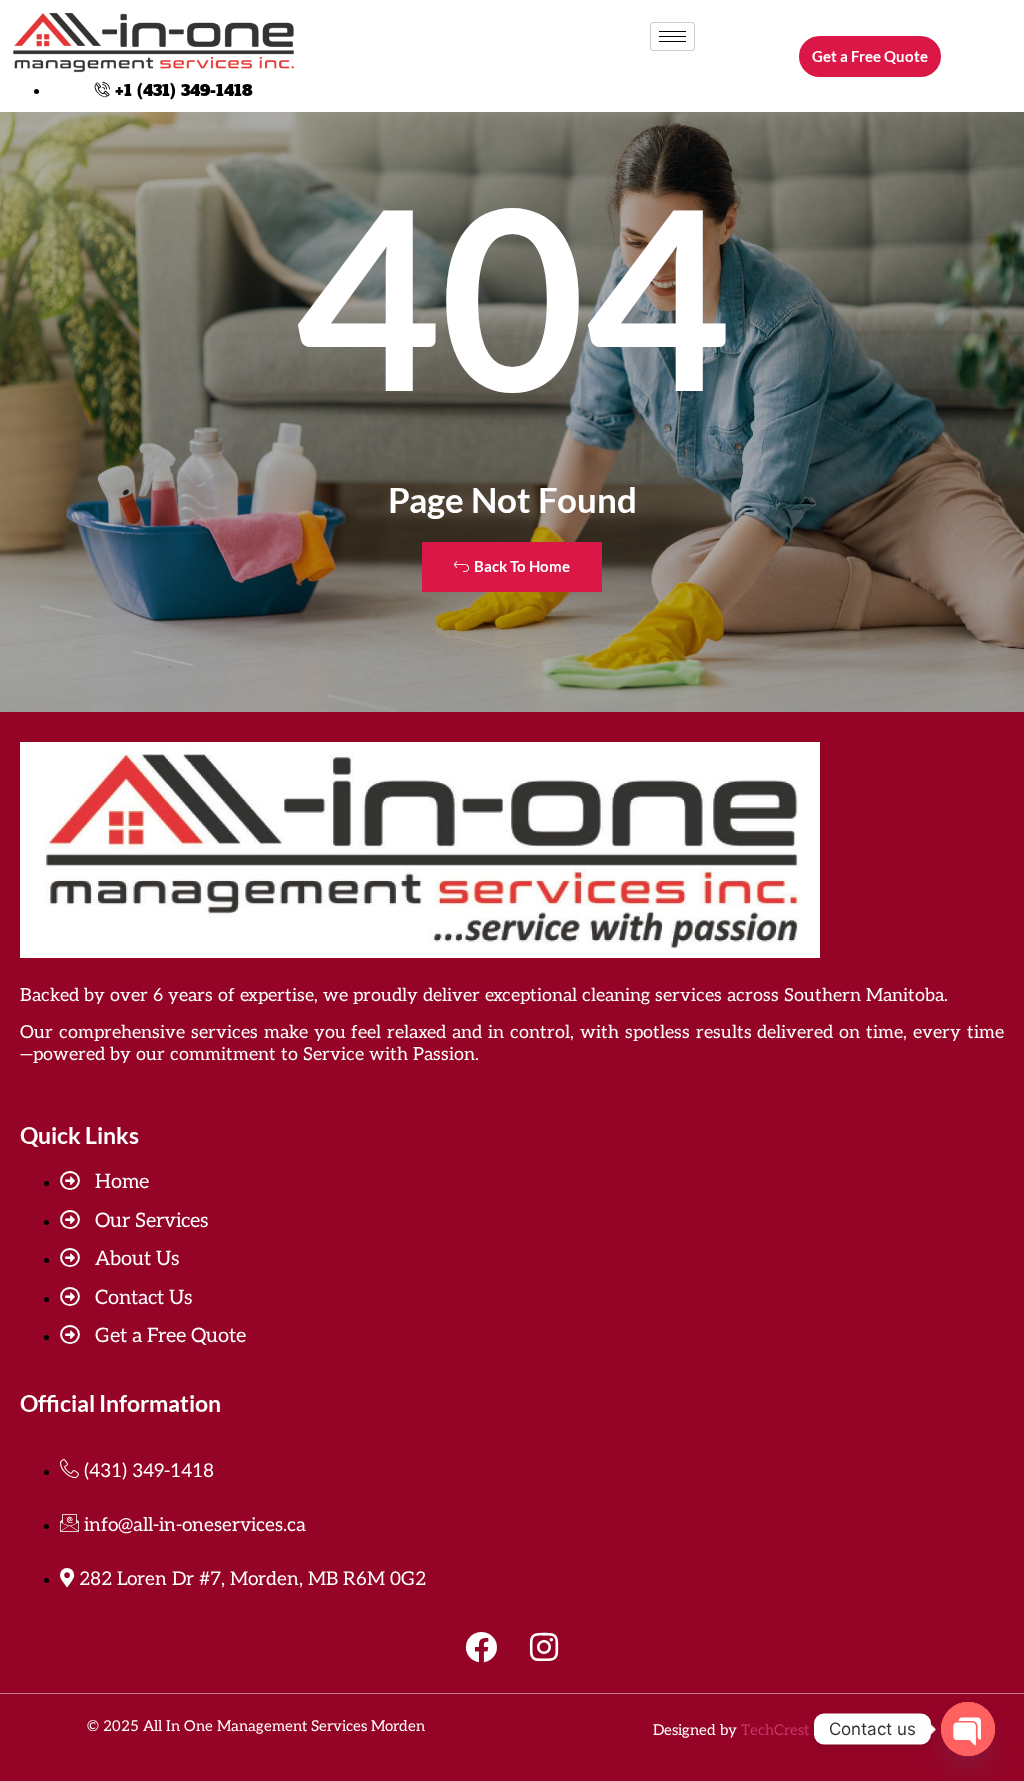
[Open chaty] (968, 1729)
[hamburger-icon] (672, 36)
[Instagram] (544, 1647)
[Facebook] (481, 1647)
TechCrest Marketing (812, 1730)
